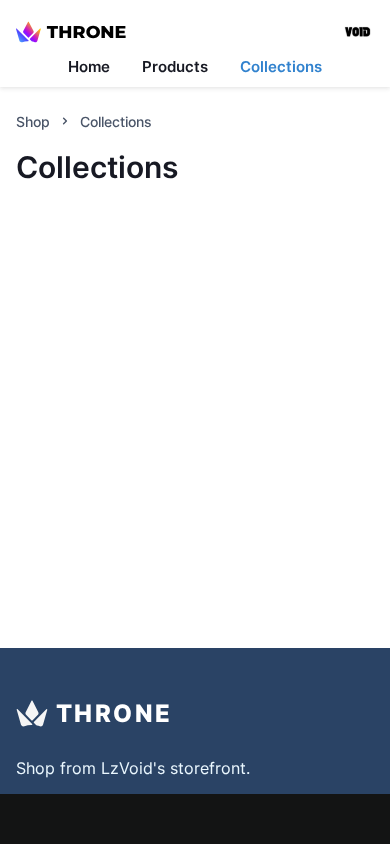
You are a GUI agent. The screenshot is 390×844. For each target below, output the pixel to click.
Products (175, 66)
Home (89, 66)
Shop (33, 121)
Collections (281, 66)
